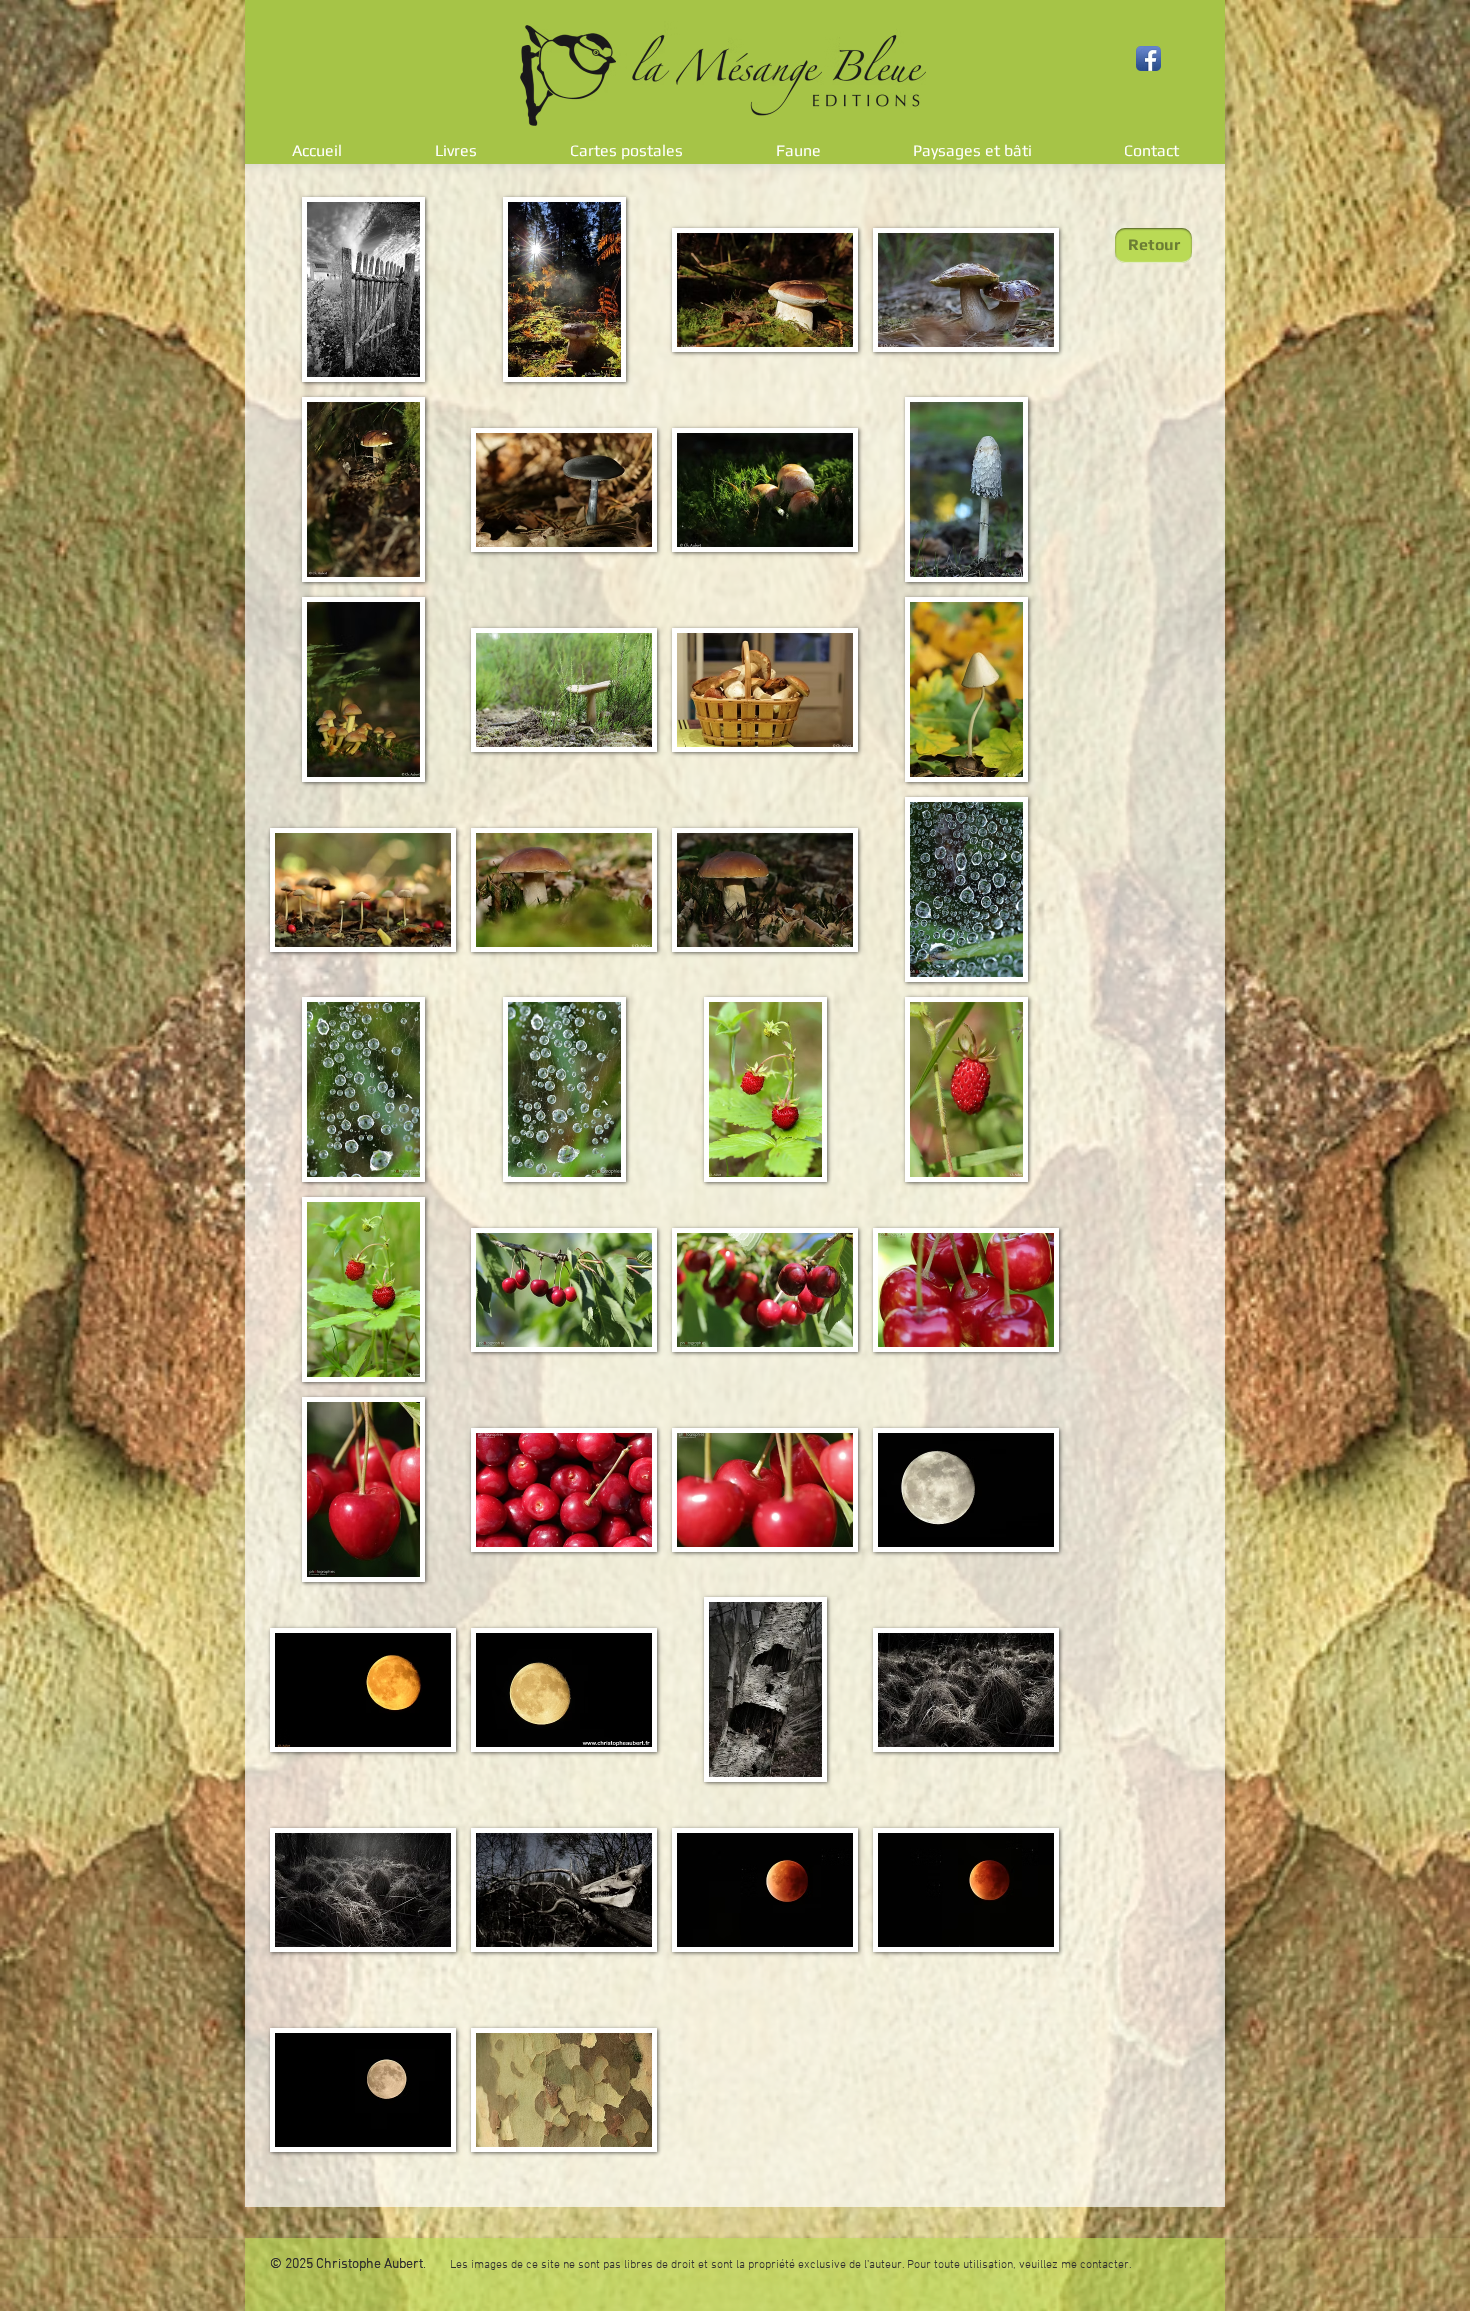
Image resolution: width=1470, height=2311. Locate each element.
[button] (363, 289)
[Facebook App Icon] (1148, 58)
